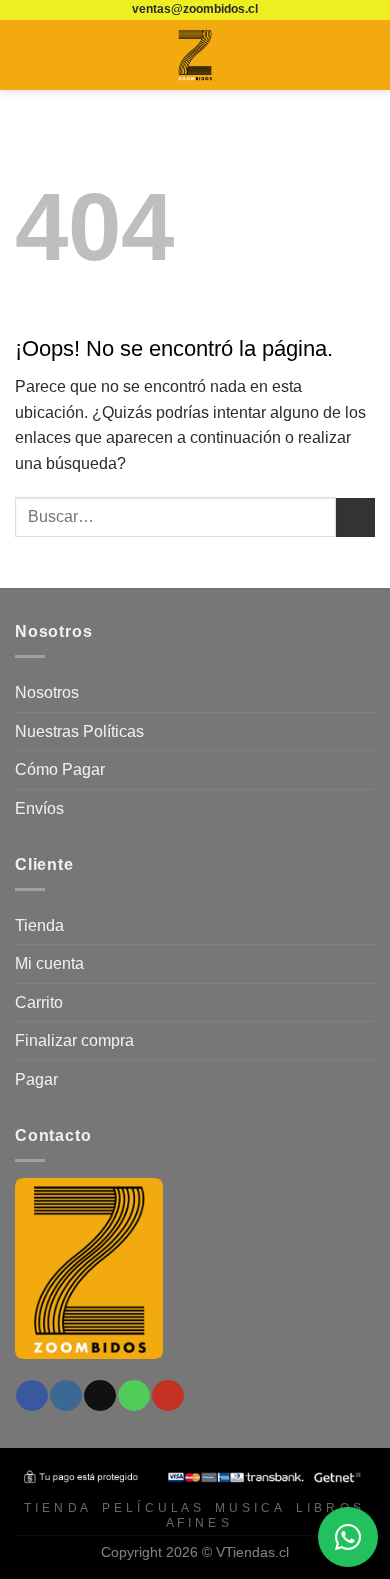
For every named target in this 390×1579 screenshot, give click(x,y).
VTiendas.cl (252, 1552)
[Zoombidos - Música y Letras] (195, 55)
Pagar (36, 1079)
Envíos (39, 808)
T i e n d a (56, 1508)
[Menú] (27, 54)
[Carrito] (365, 55)
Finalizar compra (74, 1040)
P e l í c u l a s (151, 1508)
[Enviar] (355, 517)
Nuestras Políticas (79, 731)
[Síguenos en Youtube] (167, 1396)
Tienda (39, 925)
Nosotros (47, 692)
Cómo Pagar (60, 769)
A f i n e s (198, 1523)
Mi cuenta (49, 963)
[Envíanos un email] (99, 1396)
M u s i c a (249, 1508)
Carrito (39, 1002)
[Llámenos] (133, 1396)
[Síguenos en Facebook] (31, 1396)
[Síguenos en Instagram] (65, 1396)
